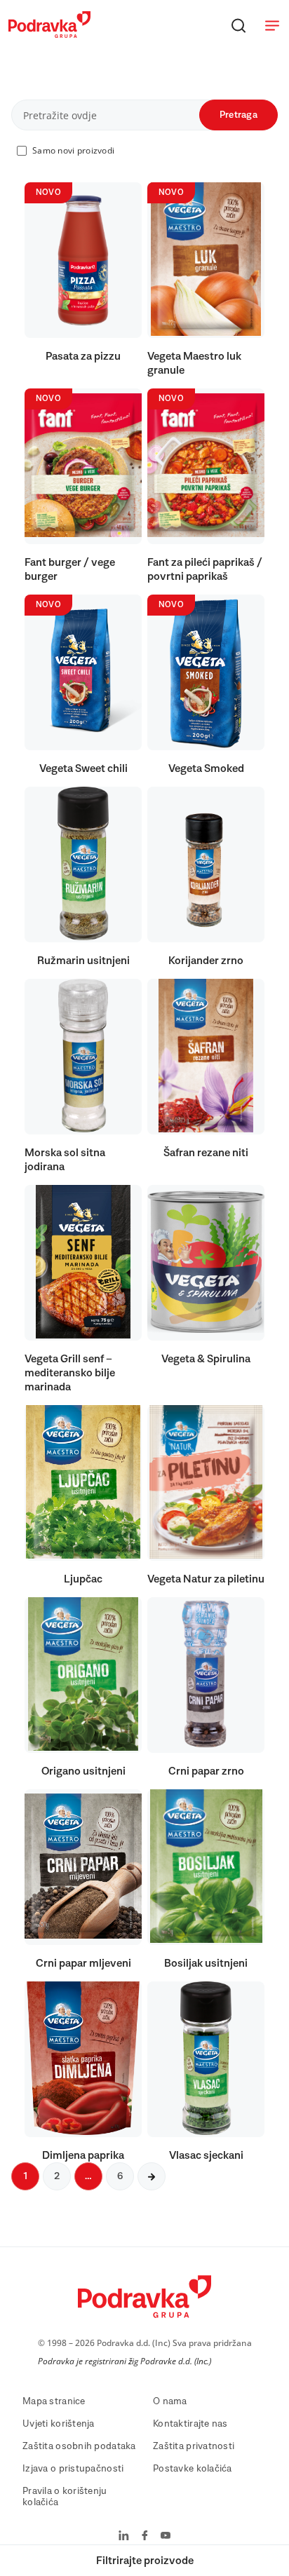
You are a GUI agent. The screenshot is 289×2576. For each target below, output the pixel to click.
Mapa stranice (54, 2401)
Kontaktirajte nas (190, 2424)
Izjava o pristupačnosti (73, 2469)
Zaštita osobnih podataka (79, 2446)
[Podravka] (49, 34)
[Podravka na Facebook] (145, 2537)
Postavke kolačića (193, 2469)
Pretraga (238, 115)
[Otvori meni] (272, 25)
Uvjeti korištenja (59, 2424)
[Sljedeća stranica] (152, 2176)
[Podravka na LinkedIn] (124, 2537)
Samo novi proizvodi (73, 150)
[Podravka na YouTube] (166, 2537)
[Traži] (238, 25)
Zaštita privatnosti (194, 2446)
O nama (170, 2401)
